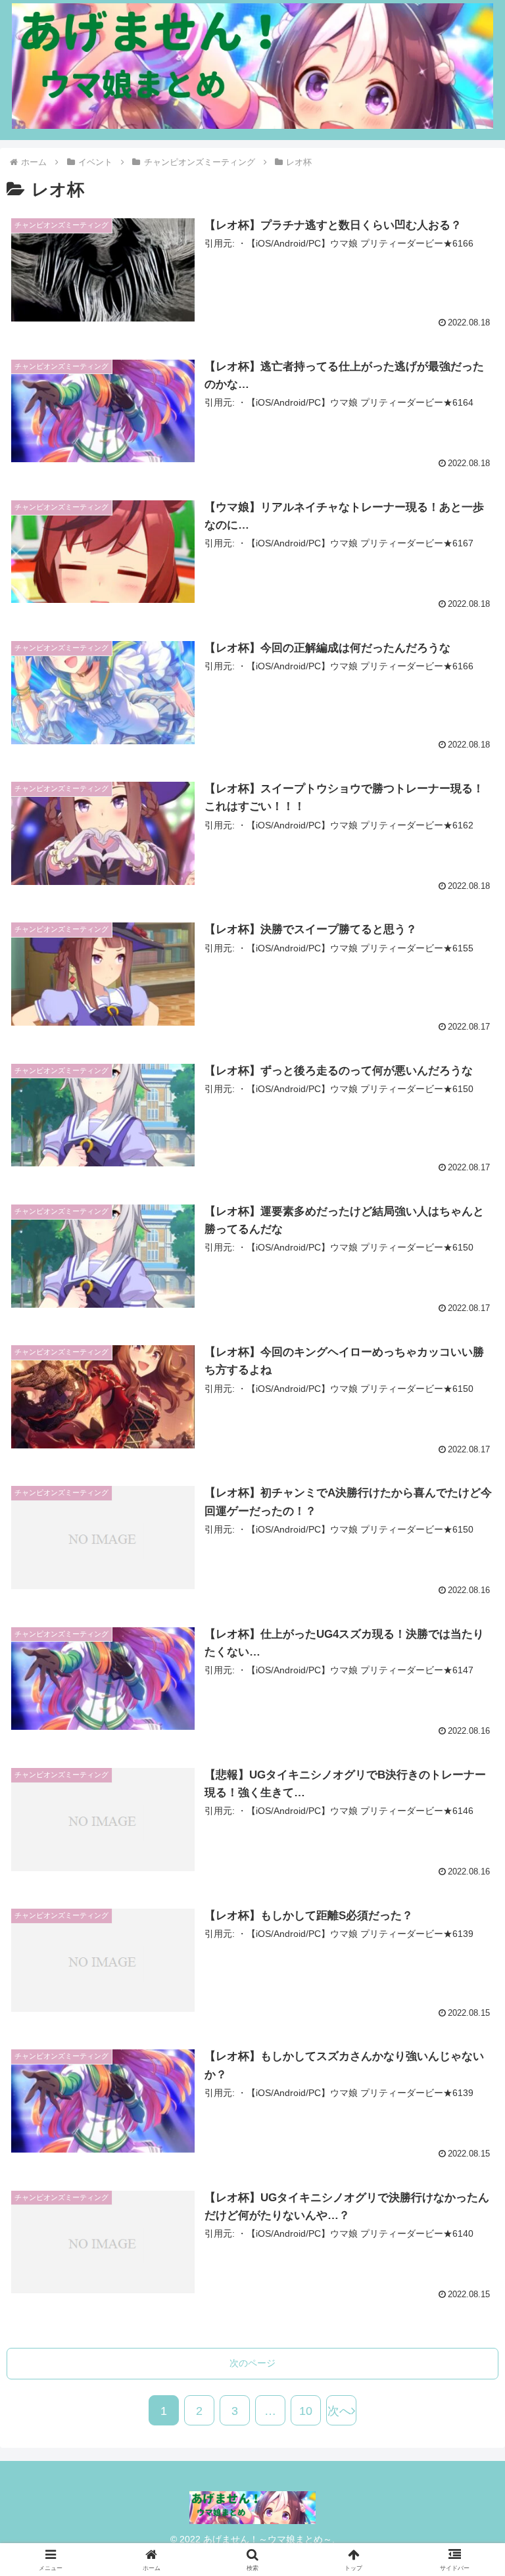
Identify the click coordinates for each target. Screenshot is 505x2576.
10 (306, 2411)
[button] (467, 2053)
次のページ (252, 2363)
